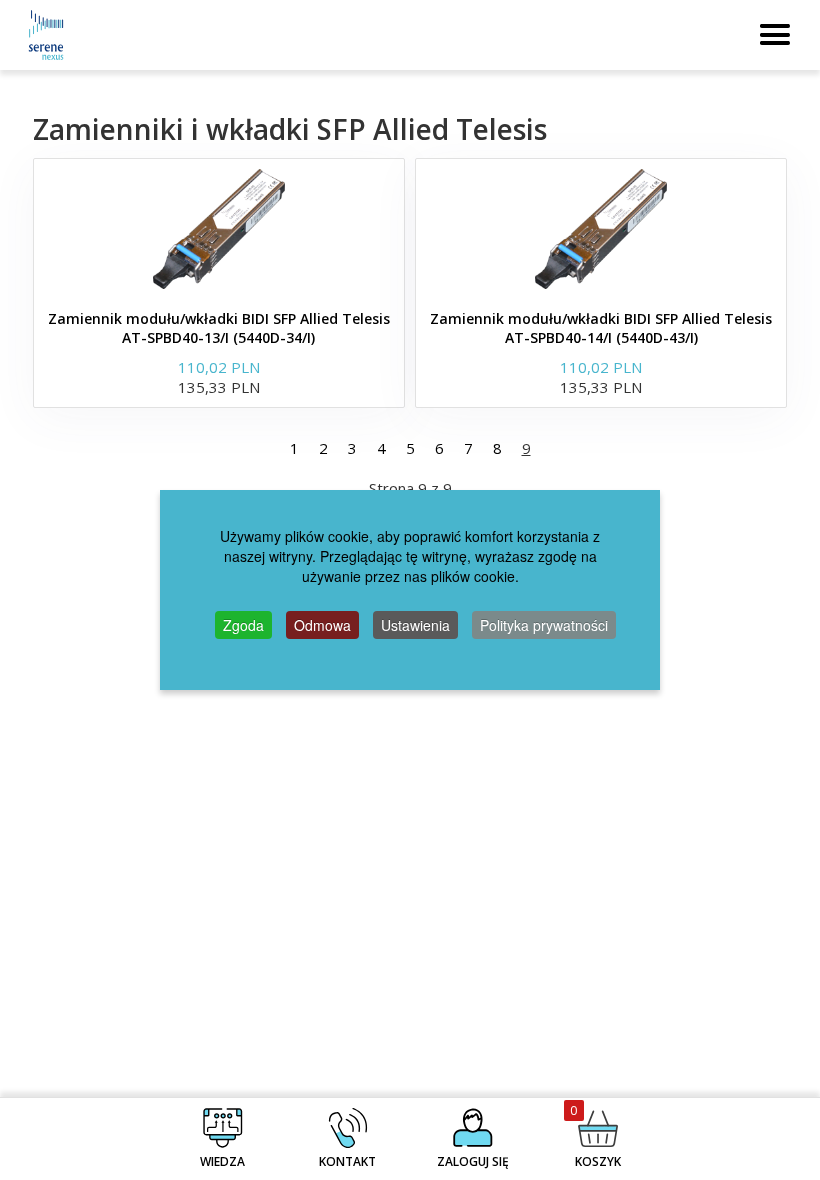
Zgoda (243, 625)
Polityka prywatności (544, 625)
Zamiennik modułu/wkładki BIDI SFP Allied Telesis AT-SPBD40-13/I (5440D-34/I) (219, 328)
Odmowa (322, 625)
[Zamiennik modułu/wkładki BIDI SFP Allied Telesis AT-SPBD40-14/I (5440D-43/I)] (601, 229)
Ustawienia (415, 625)
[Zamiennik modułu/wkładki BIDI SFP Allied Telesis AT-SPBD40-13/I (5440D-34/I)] (219, 229)
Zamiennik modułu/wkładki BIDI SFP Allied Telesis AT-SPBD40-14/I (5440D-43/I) (601, 328)
